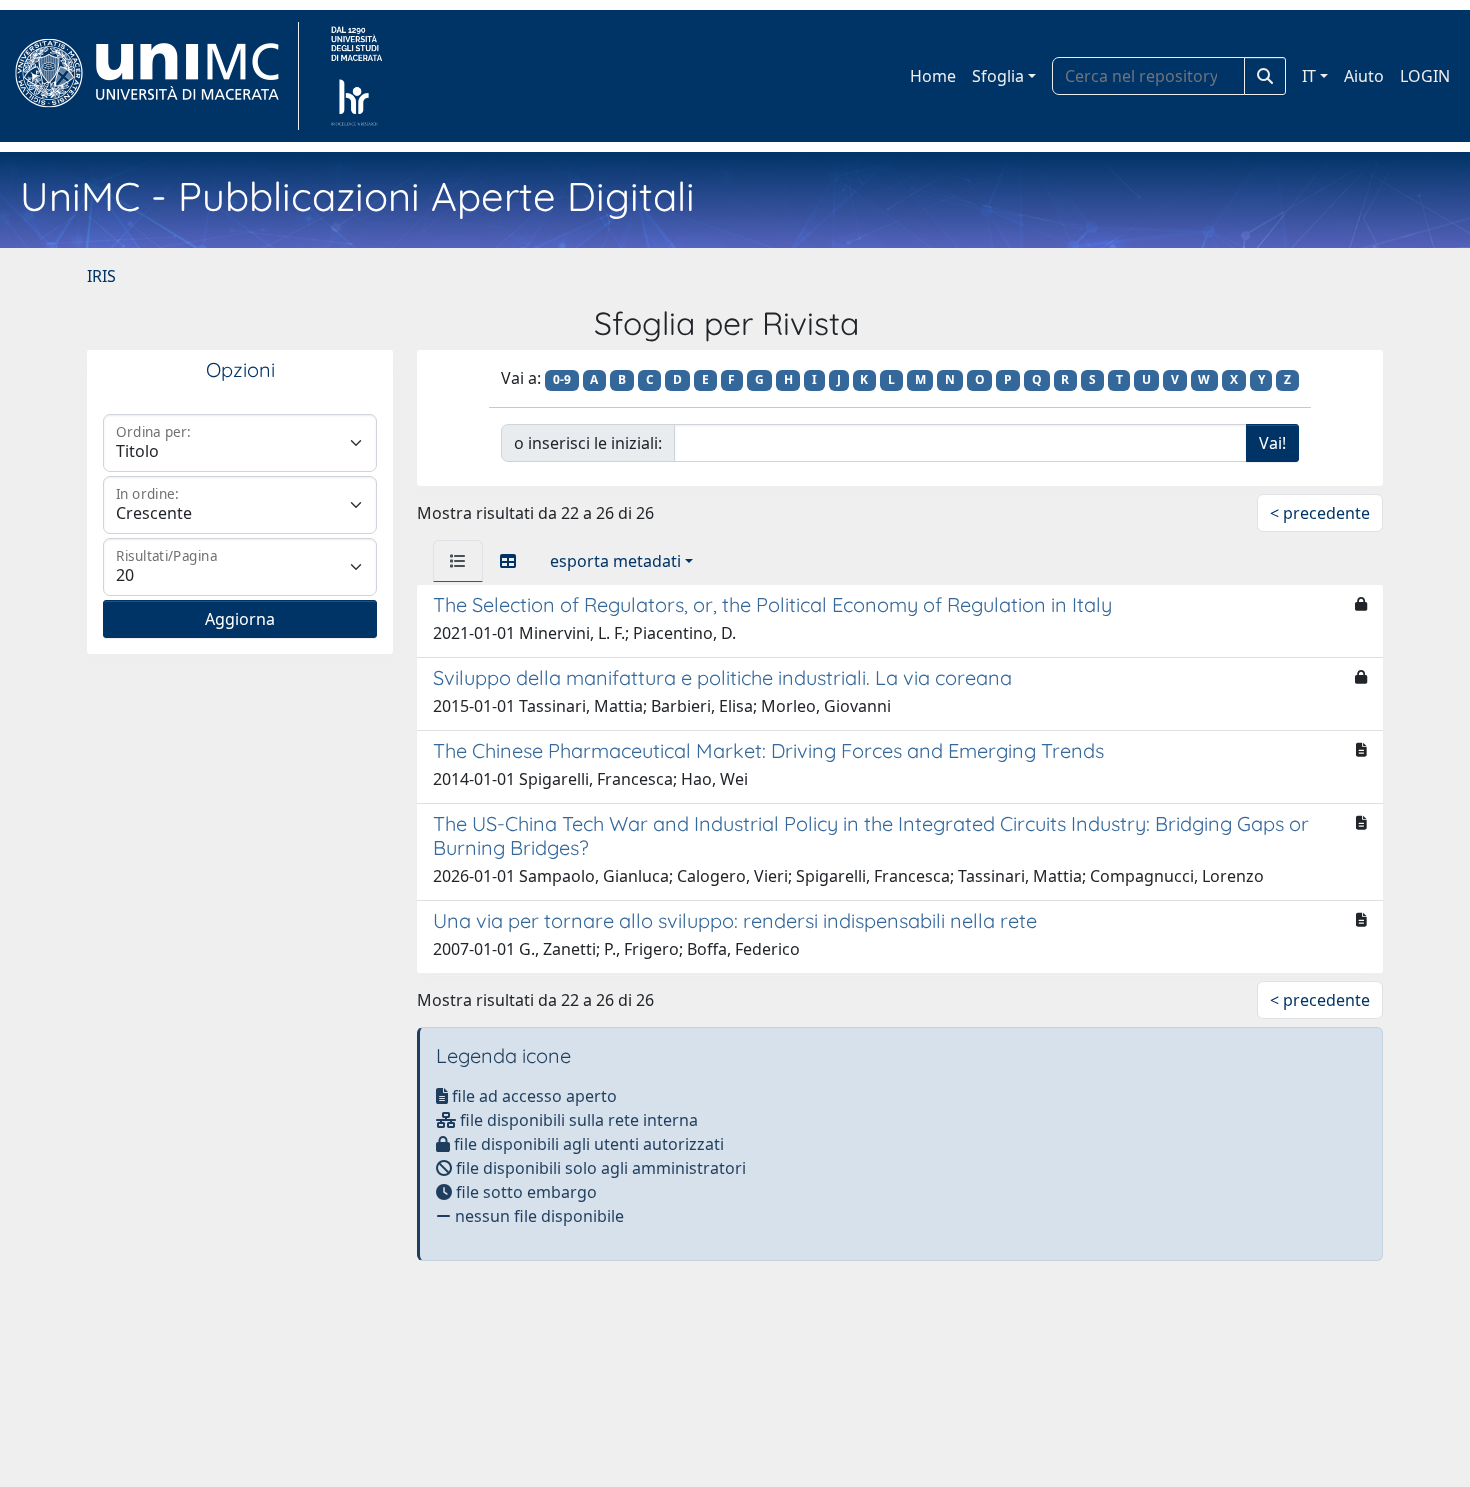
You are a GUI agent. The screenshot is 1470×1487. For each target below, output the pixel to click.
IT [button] (1309, 76)
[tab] (458, 561)
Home (933, 76)
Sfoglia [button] (998, 76)
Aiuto (1364, 76)
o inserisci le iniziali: (588, 443)
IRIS (101, 276)
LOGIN (1425, 76)
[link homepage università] (356, 76)
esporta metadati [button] (615, 561)
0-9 (562, 379)
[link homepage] (155, 76)
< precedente (1320, 513)
